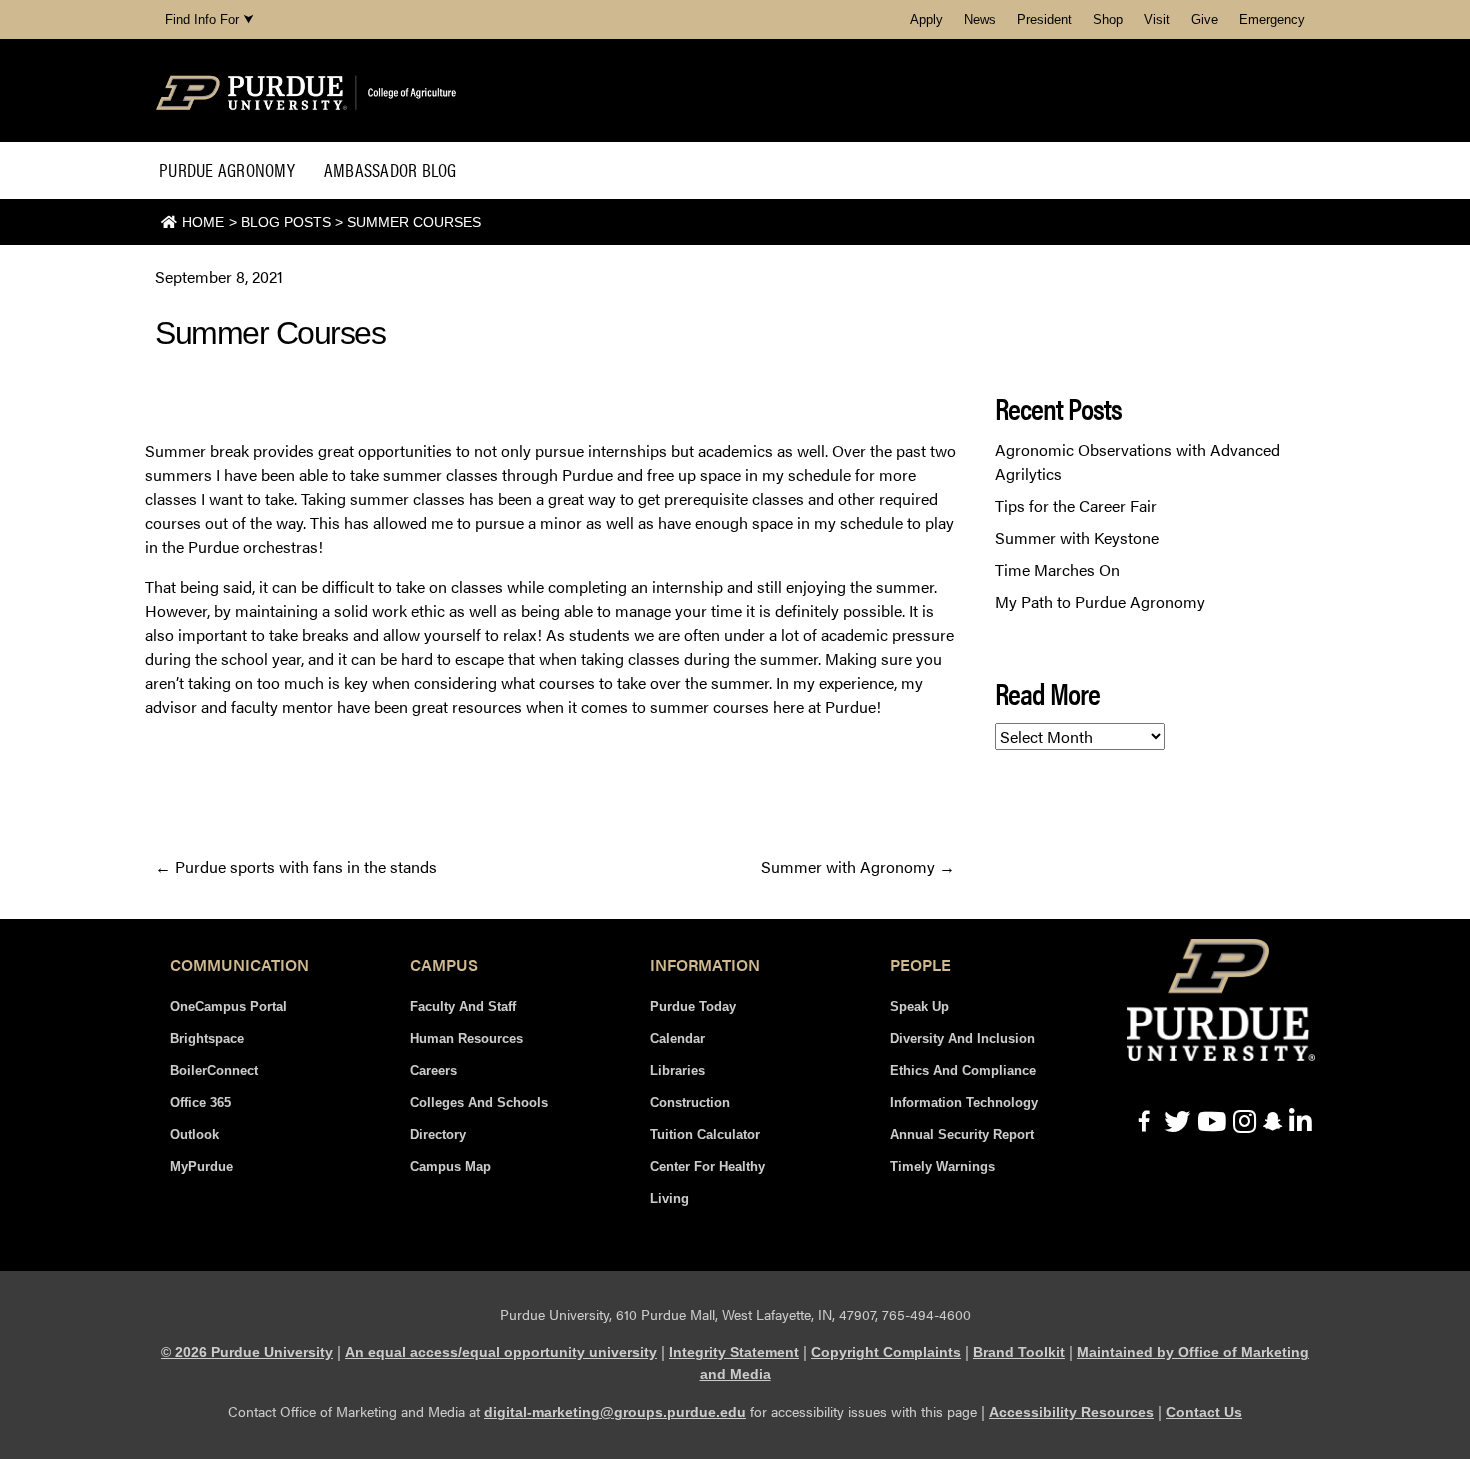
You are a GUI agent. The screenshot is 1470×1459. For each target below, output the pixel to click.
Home (203, 222)
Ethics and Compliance (963, 1070)
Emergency (1272, 19)
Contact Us (1204, 1412)
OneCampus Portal (228, 1006)
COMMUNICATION (239, 964)
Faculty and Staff (463, 1006)
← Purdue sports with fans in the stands (296, 866)
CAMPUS (444, 964)
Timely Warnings (942, 1166)
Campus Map (450, 1166)
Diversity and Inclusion (962, 1038)
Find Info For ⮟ (209, 19)
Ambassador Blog (390, 169)
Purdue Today (693, 1006)
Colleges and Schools (479, 1102)
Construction (690, 1102)
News (980, 19)
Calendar (677, 1038)
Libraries (677, 1070)
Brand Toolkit (1019, 1352)
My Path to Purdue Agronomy (1100, 601)
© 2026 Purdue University (247, 1352)
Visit (1157, 19)
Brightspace (207, 1038)
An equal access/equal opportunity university (501, 1352)
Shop (1108, 19)
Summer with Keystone (1077, 537)
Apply (926, 19)
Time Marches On (1057, 569)
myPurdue (201, 1166)
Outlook (194, 1134)
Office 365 (200, 1102)
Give (1204, 19)
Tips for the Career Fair (1076, 505)
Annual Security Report (962, 1134)
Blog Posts (286, 222)
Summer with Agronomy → (858, 866)
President (1044, 19)
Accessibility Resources (1071, 1412)
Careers (433, 1070)
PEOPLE (920, 964)
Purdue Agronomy (227, 169)
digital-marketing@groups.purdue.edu (615, 1412)
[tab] (239, 965)
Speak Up (919, 1006)
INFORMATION (705, 964)
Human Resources (466, 1038)
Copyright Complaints (886, 1352)
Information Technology (964, 1102)
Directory (438, 1134)
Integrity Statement (734, 1352)
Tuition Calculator (705, 1134)
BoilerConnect (214, 1070)
